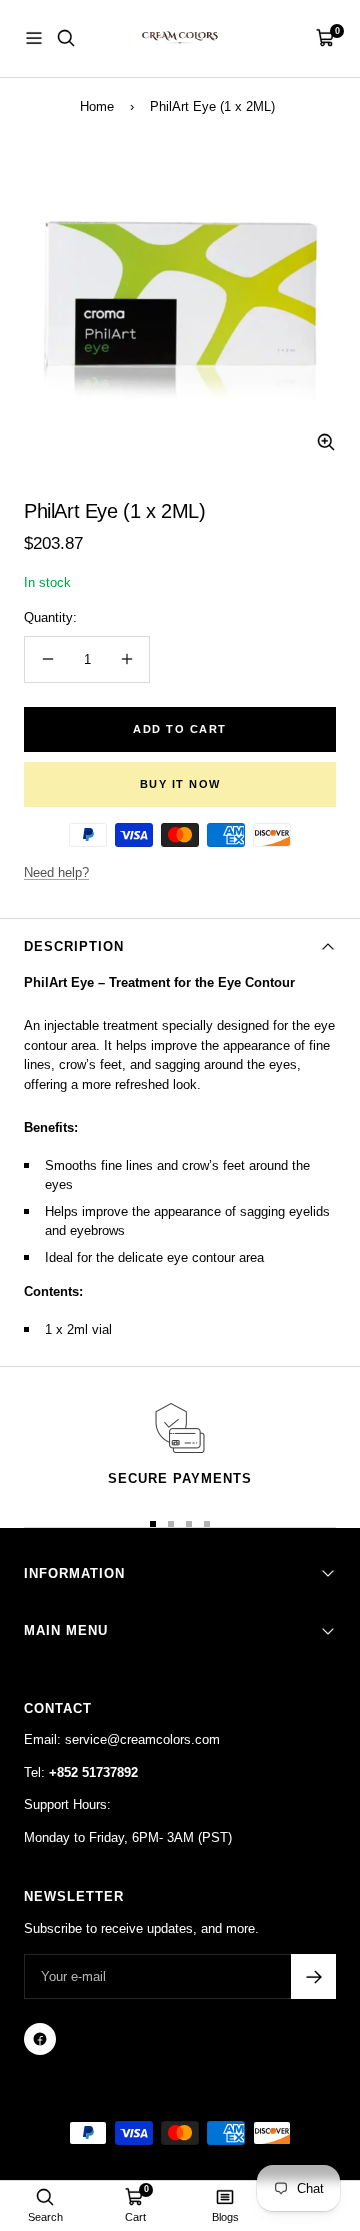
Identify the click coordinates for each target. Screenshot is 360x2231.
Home (97, 106)
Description (74, 946)
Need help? (56, 872)
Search (45, 2217)
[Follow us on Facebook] (40, 2039)
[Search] (66, 38)
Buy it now (180, 784)
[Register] (313, 1976)
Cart (135, 2217)
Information (74, 1573)
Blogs (225, 2217)
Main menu (66, 1630)
